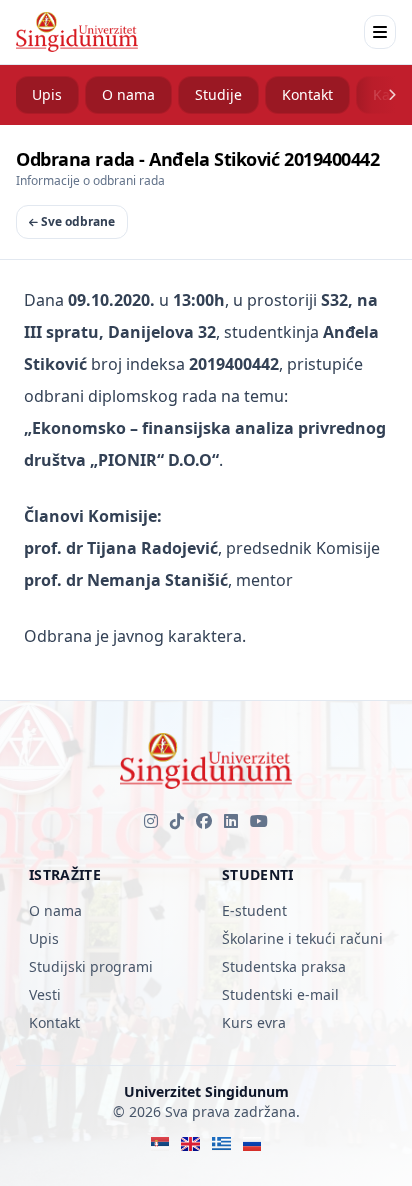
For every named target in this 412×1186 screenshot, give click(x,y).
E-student (254, 910)
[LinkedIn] (231, 821)
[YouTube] (259, 821)
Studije (218, 94)
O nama (128, 94)
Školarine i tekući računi (302, 938)
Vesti (45, 994)
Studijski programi (91, 966)
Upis (47, 94)
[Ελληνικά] (221, 1144)
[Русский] (252, 1144)
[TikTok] (177, 821)
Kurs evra (254, 1022)
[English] (190, 1144)
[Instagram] (151, 821)
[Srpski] (160, 1144)
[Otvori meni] (380, 32)
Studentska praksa (284, 966)
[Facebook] (204, 821)
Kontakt (307, 94)
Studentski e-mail (280, 994)
